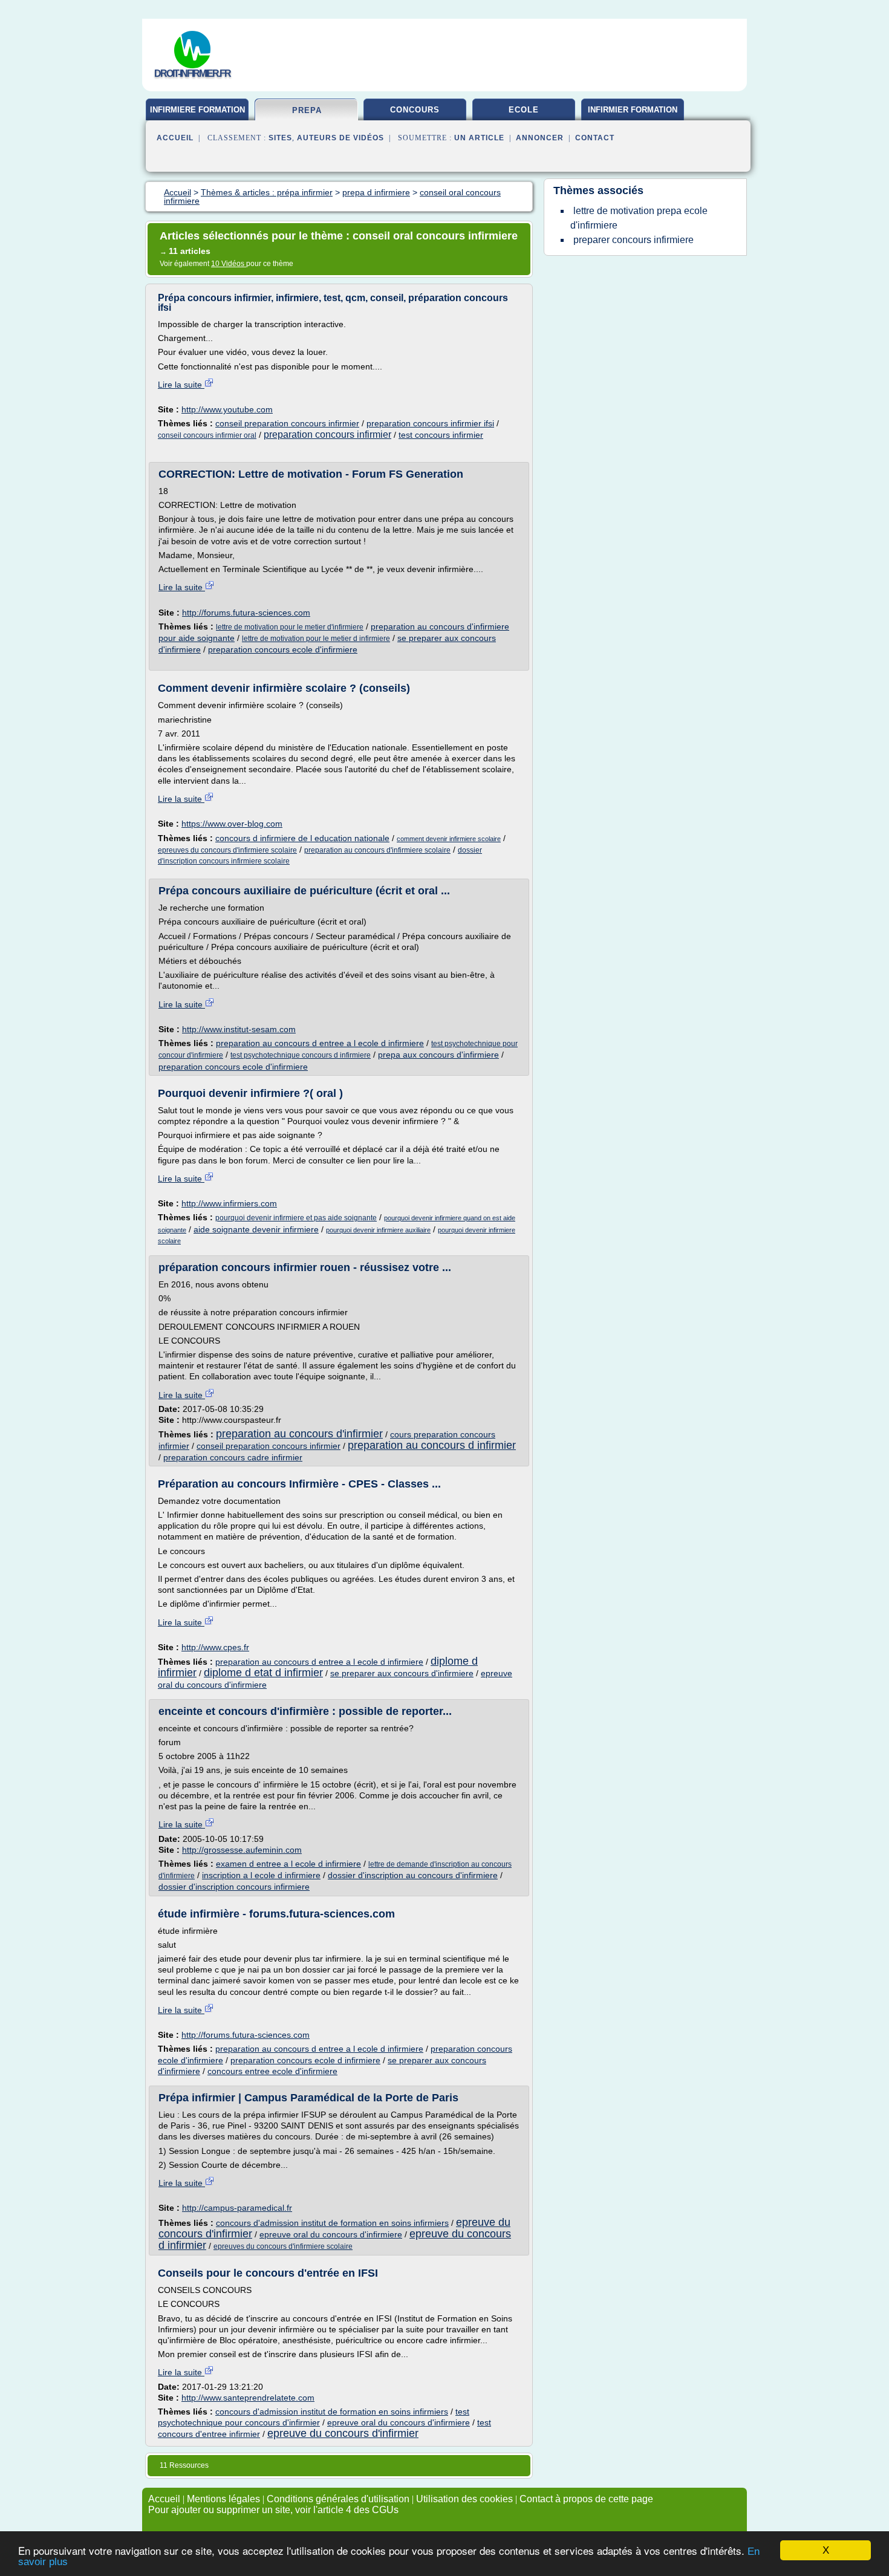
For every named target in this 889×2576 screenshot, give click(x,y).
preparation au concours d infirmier (432, 1445)
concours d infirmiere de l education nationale (302, 838)
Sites (280, 138)
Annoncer (540, 138)
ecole (524, 110)
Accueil (175, 138)
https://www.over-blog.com (232, 824)
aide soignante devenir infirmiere (256, 1229)
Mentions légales (223, 2499)
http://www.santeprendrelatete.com (248, 2398)
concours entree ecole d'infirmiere (272, 2071)
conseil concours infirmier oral (207, 435)
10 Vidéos (229, 264)
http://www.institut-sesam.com (239, 1029)
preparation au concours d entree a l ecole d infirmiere (320, 1043)
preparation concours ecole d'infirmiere (283, 649)
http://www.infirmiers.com (229, 1203)
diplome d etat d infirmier (263, 1673)
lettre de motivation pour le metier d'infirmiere (290, 627)
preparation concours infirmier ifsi (430, 423)
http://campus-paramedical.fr (237, 2208)
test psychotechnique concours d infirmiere (301, 1055)
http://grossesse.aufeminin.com (242, 1850)
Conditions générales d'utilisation (338, 2499)
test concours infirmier (441, 435)
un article (479, 138)
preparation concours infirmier (327, 434)
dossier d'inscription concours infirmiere (234, 1887)
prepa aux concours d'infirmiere (438, 1055)
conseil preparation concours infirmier (287, 423)
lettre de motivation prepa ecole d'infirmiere (639, 218)
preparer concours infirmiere (633, 240)
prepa (307, 110)
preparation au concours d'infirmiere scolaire (377, 850)
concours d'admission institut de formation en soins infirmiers (332, 2223)
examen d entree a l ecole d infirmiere (288, 1864)
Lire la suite (181, 385)
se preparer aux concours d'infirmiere (402, 1673)
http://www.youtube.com (227, 409)
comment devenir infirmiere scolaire (449, 839)
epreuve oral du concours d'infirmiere (331, 2234)
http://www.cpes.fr (215, 1647)
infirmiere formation (197, 110)
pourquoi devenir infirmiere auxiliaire (378, 1230)
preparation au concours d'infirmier (299, 1434)
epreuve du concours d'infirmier (343, 2433)
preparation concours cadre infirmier (233, 1457)
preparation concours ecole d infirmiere (305, 2060)
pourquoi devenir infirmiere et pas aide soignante (296, 1218)
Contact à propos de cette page (586, 2499)
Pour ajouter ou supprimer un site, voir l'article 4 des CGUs (273, 2510)
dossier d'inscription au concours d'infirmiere (413, 1875)
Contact (595, 138)
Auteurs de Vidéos (340, 138)
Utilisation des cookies (464, 2499)
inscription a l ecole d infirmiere (261, 1875)
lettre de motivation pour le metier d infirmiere (316, 639)
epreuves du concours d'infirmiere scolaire (227, 850)
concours (415, 110)
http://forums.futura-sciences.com (246, 613)
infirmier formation (633, 110)
